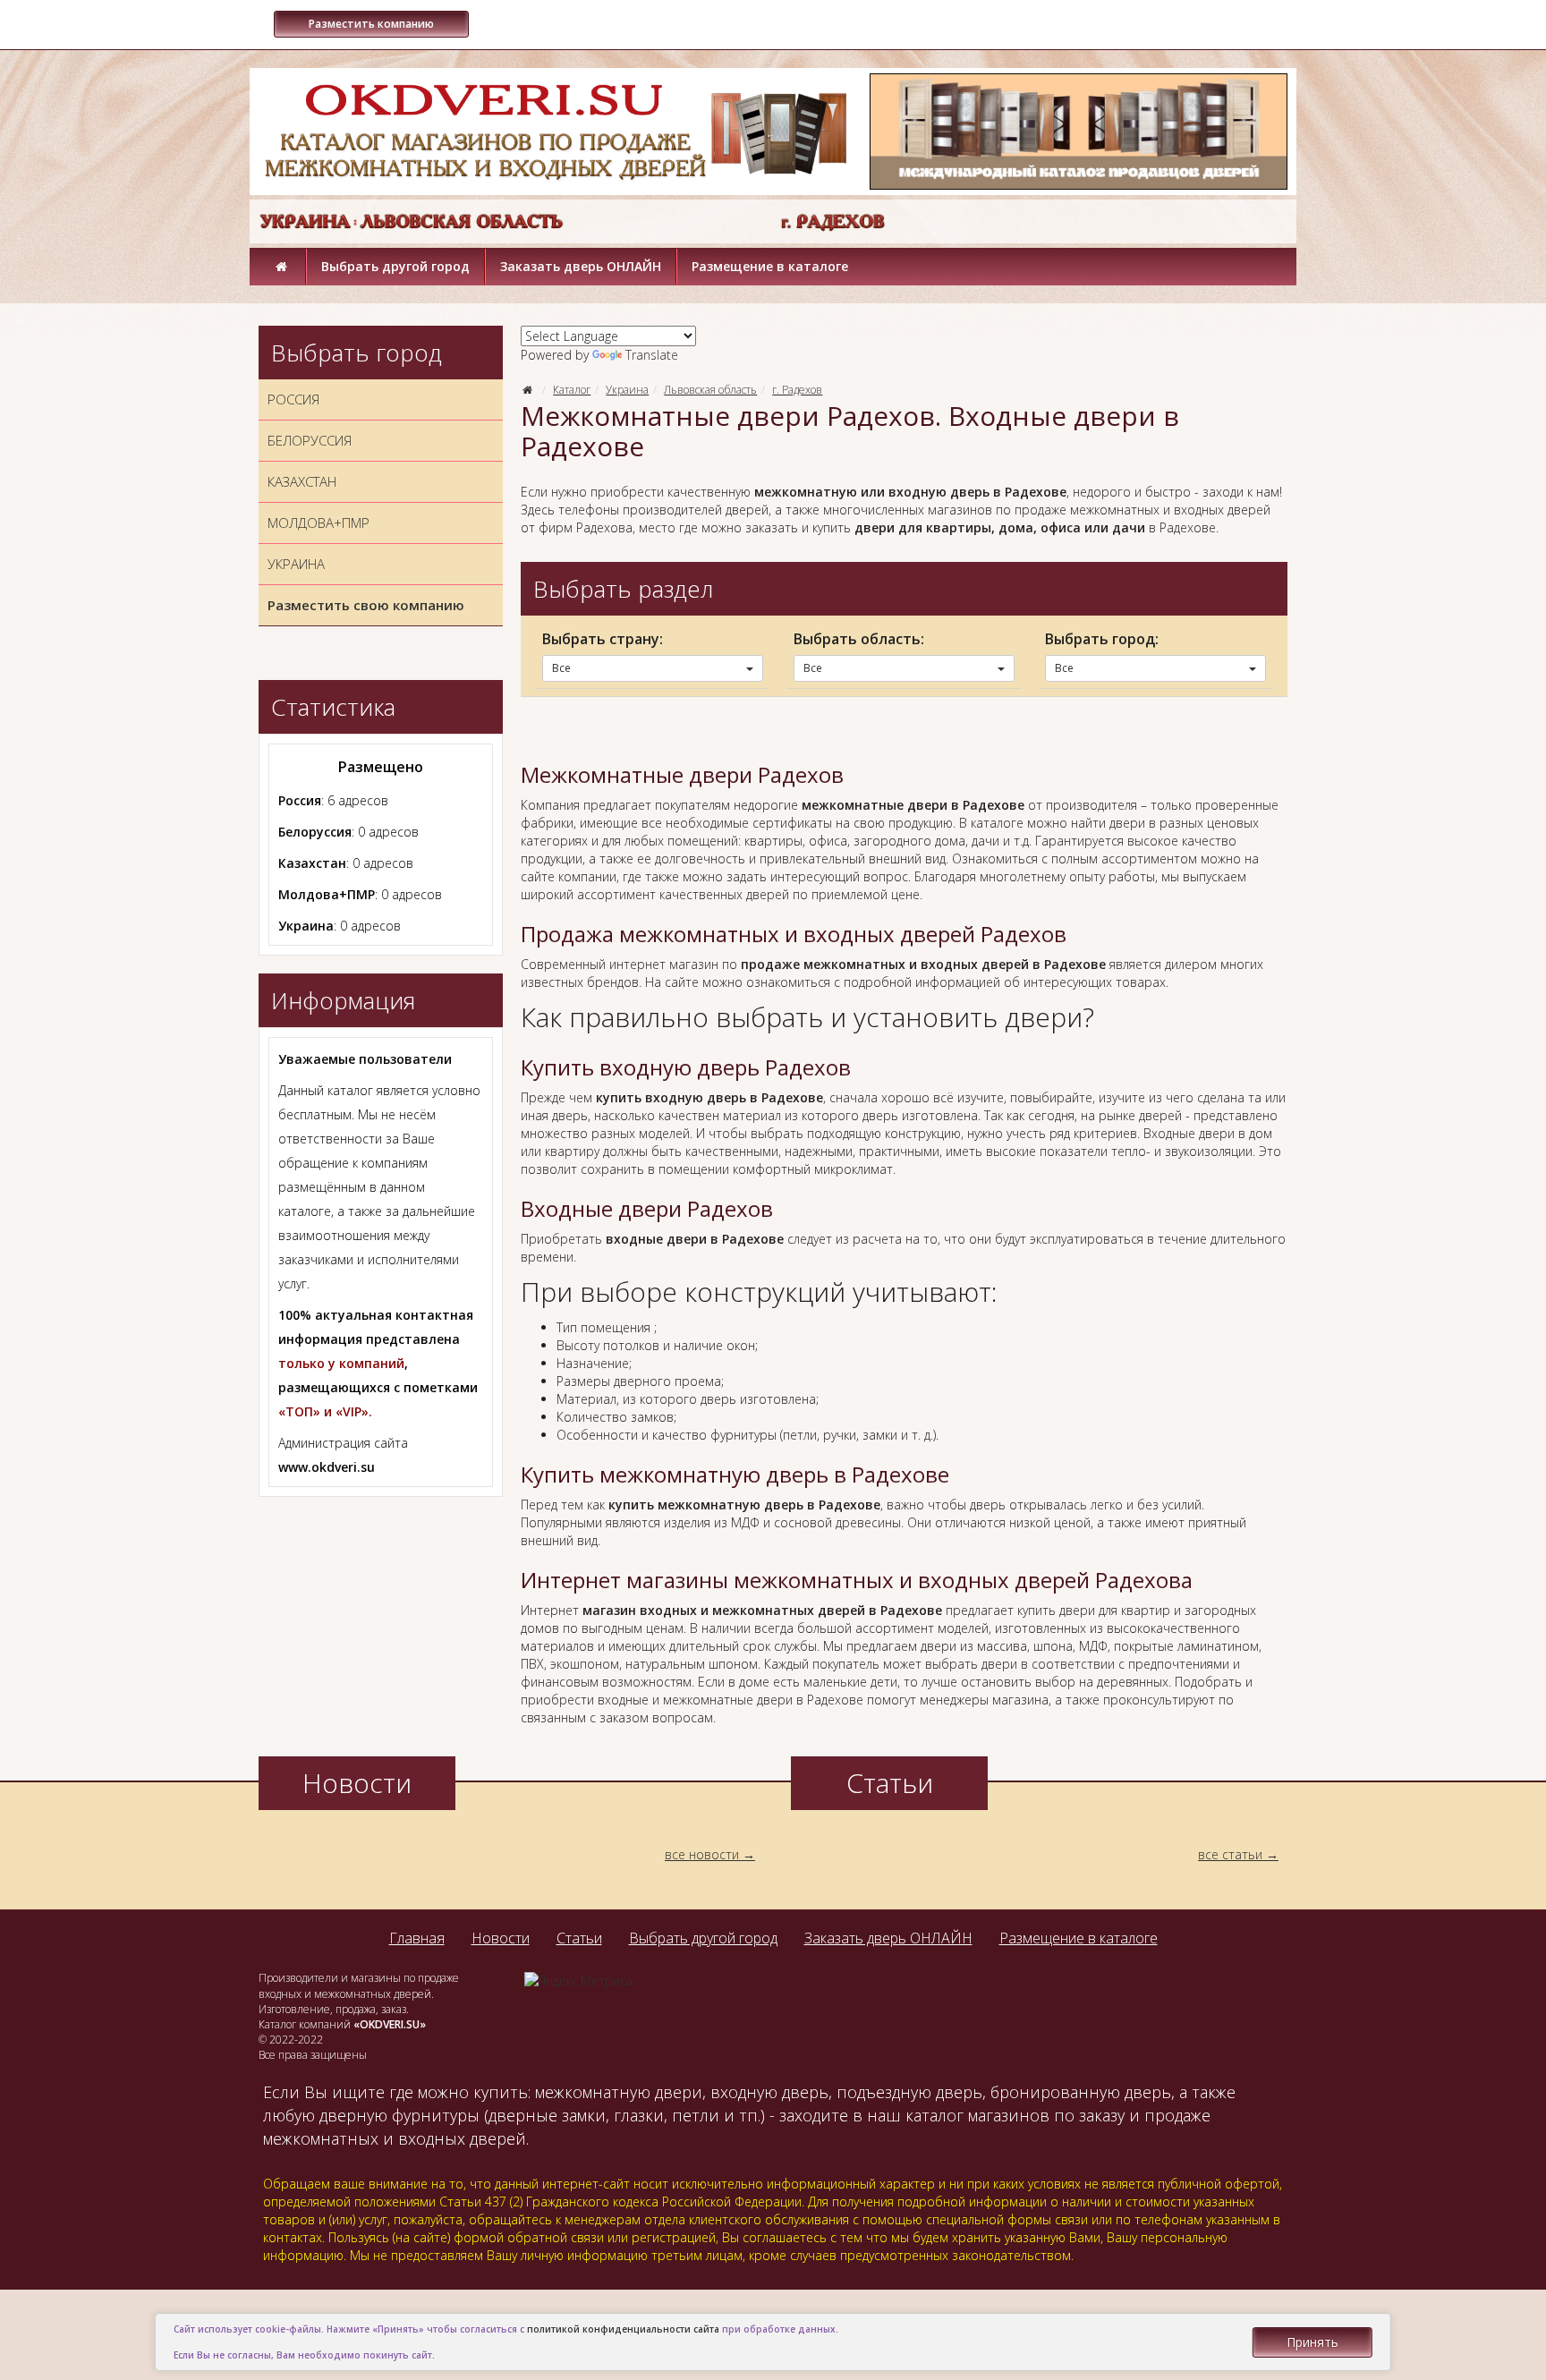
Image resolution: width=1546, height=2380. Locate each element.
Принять (1312, 2342)
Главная (417, 1938)
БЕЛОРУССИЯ (310, 440)
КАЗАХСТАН (302, 481)
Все (561, 668)
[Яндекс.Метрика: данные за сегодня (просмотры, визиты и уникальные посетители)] (578, 1981)
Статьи (579, 1938)
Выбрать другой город (395, 266)
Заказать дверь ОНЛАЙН (581, 266)
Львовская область (710, 390)
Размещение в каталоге (770, 266)
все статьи (1230, 1854)
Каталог (572, 390)
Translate (652, 355)
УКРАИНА (296, 564)
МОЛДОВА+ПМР (319, 523)
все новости (702, 1854)
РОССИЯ (293, 399)
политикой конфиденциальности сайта (623, 2329)
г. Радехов (797, 390)
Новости (501, 1938)
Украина (627, 390)
